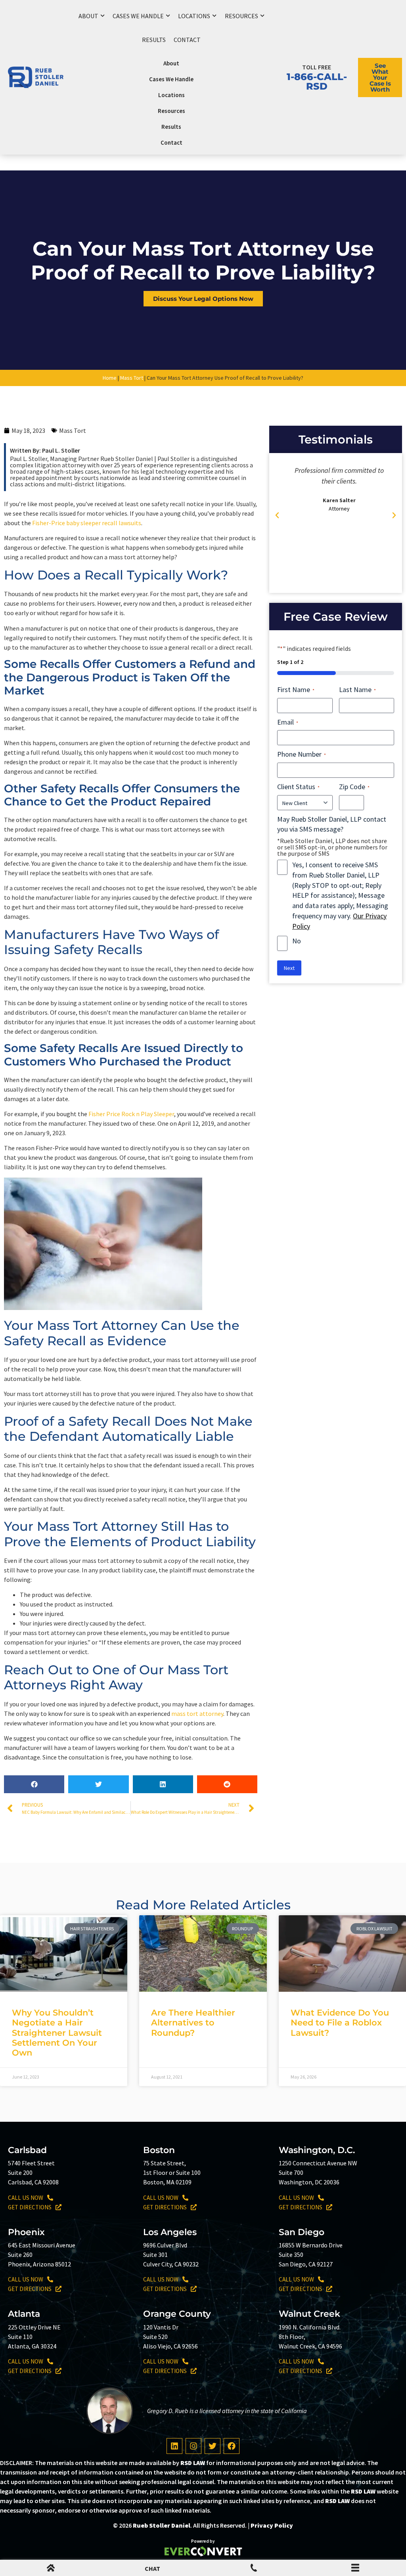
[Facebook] (232, 2446)
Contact (187, 40)
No (297, 941)
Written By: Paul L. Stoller (45, 450)
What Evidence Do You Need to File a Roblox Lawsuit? (340, 2022)
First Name (296, 689)
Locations (194, 16)
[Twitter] (213, 2446)
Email (288, 722)
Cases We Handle (138, 16)
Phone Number (302, 754)
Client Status (298, 787)
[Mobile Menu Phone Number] (254, 2569)
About (88, 16)
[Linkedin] (174, 2446)
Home (110, 378)
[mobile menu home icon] (51, 2569)
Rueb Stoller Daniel (162, 2525)
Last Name (357, 689)
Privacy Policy (272, 2525)
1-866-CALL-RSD (317, 81)
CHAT (152, 2568)
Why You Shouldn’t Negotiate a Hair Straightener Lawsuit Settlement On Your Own (57, 2033)
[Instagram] (193, 2446)
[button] (34, 1784)
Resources (241, 16)
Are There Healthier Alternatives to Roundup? (193, 2022)
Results (154, 40)
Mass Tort (132, 378)
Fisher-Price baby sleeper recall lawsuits (87, 523)
